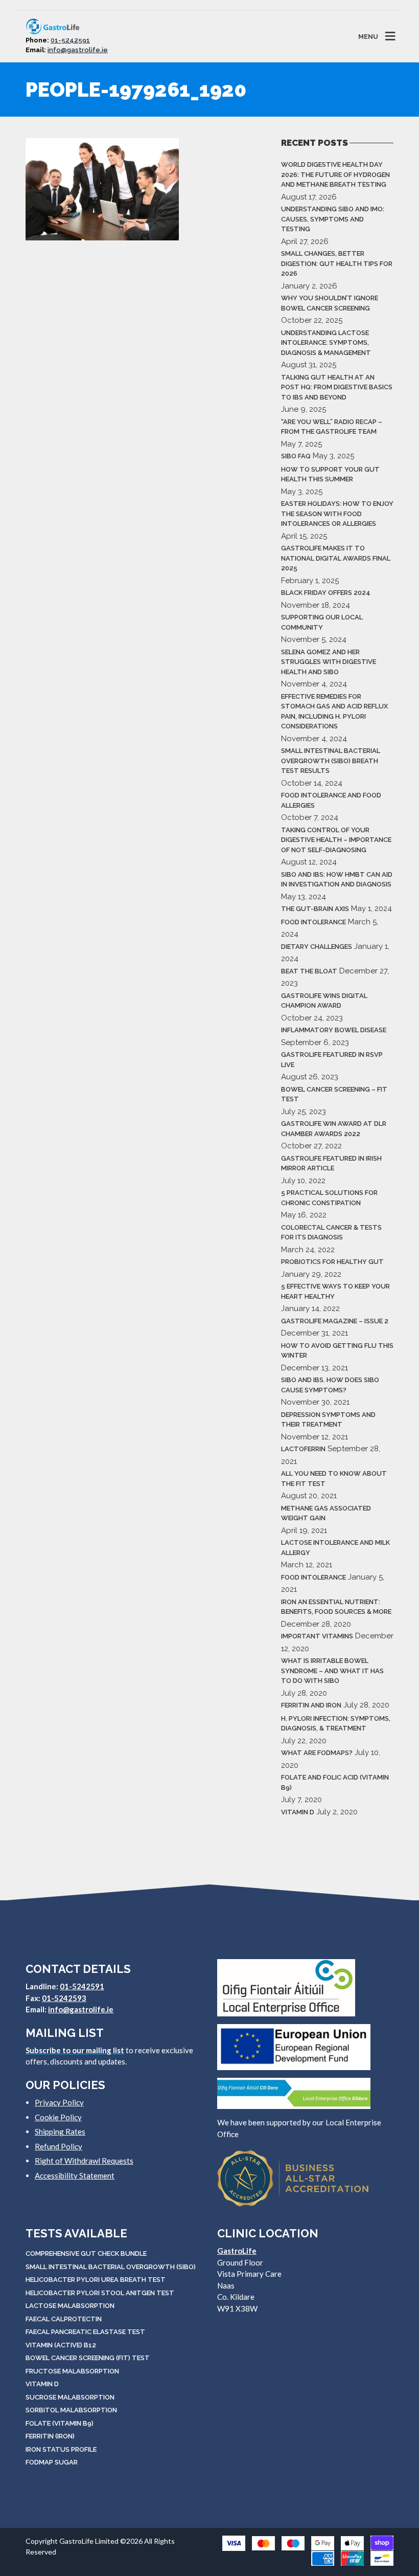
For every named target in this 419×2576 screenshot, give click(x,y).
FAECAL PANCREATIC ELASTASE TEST (85, 2332)
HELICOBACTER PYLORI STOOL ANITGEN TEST (100, 2293)
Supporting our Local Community (322, 622)
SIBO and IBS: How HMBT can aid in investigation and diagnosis (337, 880)
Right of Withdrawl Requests (84, 2161)
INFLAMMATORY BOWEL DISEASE (334, 1030)
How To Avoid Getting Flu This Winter (337, 1351)
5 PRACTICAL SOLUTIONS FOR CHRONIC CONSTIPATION (329, 1198)
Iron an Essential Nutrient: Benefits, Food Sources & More (336, 1607)
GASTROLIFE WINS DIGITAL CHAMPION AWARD (324, 1001)
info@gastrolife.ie (78, 50)
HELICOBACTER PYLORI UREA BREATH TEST (96, 2280)
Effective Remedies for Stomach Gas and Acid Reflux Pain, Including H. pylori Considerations (334, 712)
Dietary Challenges (317, 947)
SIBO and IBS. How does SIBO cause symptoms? (330, 1385)
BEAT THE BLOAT (309, 971)
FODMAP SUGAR (52, 2462)
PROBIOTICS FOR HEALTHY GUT (332, 1262)
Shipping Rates (60, 2131)
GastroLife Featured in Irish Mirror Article (331, 1163)
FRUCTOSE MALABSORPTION (72, 2371)
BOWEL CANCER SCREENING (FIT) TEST (88, 2358)
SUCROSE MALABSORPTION (70, 2397)
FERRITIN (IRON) (50, 2436)
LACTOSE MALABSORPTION (70, 2306)
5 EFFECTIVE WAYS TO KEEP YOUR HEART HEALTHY (335, 1291)
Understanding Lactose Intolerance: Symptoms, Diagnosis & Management (326, 343)
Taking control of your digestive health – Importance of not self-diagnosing (336, 840)
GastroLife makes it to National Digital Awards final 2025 (336, 558)
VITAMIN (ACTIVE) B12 (61, 2345)
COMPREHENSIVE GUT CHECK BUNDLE (86, 2253)
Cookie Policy (58, 2117)
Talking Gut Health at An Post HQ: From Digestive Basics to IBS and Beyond (337, 387)
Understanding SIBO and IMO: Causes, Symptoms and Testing (333, 219)
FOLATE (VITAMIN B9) (60, 2423)
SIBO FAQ (296, 456)
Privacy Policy (59, 2102)
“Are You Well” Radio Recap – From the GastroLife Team (332, 427)
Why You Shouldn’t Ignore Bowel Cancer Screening (330, 303)
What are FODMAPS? (317, 1753)
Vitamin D (298, 1812)
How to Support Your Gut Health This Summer (330, 474)
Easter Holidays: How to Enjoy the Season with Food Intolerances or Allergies (337, 514)
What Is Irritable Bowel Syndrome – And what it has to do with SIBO (332, 1671)
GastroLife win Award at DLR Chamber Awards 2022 (334, 1129)
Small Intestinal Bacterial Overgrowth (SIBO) (111, 2267)
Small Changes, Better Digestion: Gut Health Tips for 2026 (337, 263)
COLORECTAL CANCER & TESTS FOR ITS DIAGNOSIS (331, 1233)
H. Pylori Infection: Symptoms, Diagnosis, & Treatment (336, 1724)
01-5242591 (70, 40)
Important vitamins (317, 1636)
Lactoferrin (303, 1449)
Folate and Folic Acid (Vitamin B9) (335, 1782)
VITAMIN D (42, 2384)
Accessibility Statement (75, 2175)
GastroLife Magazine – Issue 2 (335, 1321)
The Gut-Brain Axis (315, 909)
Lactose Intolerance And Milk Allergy (335, 1548)
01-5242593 (64, 1998)
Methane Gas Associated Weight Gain (326, 1513)
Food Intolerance (313, 922)
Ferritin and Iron (311, 1705)
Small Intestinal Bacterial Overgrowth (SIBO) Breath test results (331, 761)
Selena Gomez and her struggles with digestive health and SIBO (329, 662)
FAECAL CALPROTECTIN (64, 2319)
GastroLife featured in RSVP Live (332, 1060)
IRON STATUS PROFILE (61, 2449)
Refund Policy (59, 2146)
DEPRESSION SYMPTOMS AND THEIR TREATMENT (328, 1420)
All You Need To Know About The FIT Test (334, 1479)
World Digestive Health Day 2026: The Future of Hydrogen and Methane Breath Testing (335, 174)
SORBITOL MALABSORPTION (71, 2410)
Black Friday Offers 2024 (326, 593)
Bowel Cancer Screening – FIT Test (334, 1094)
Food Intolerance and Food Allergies (331, 800)
